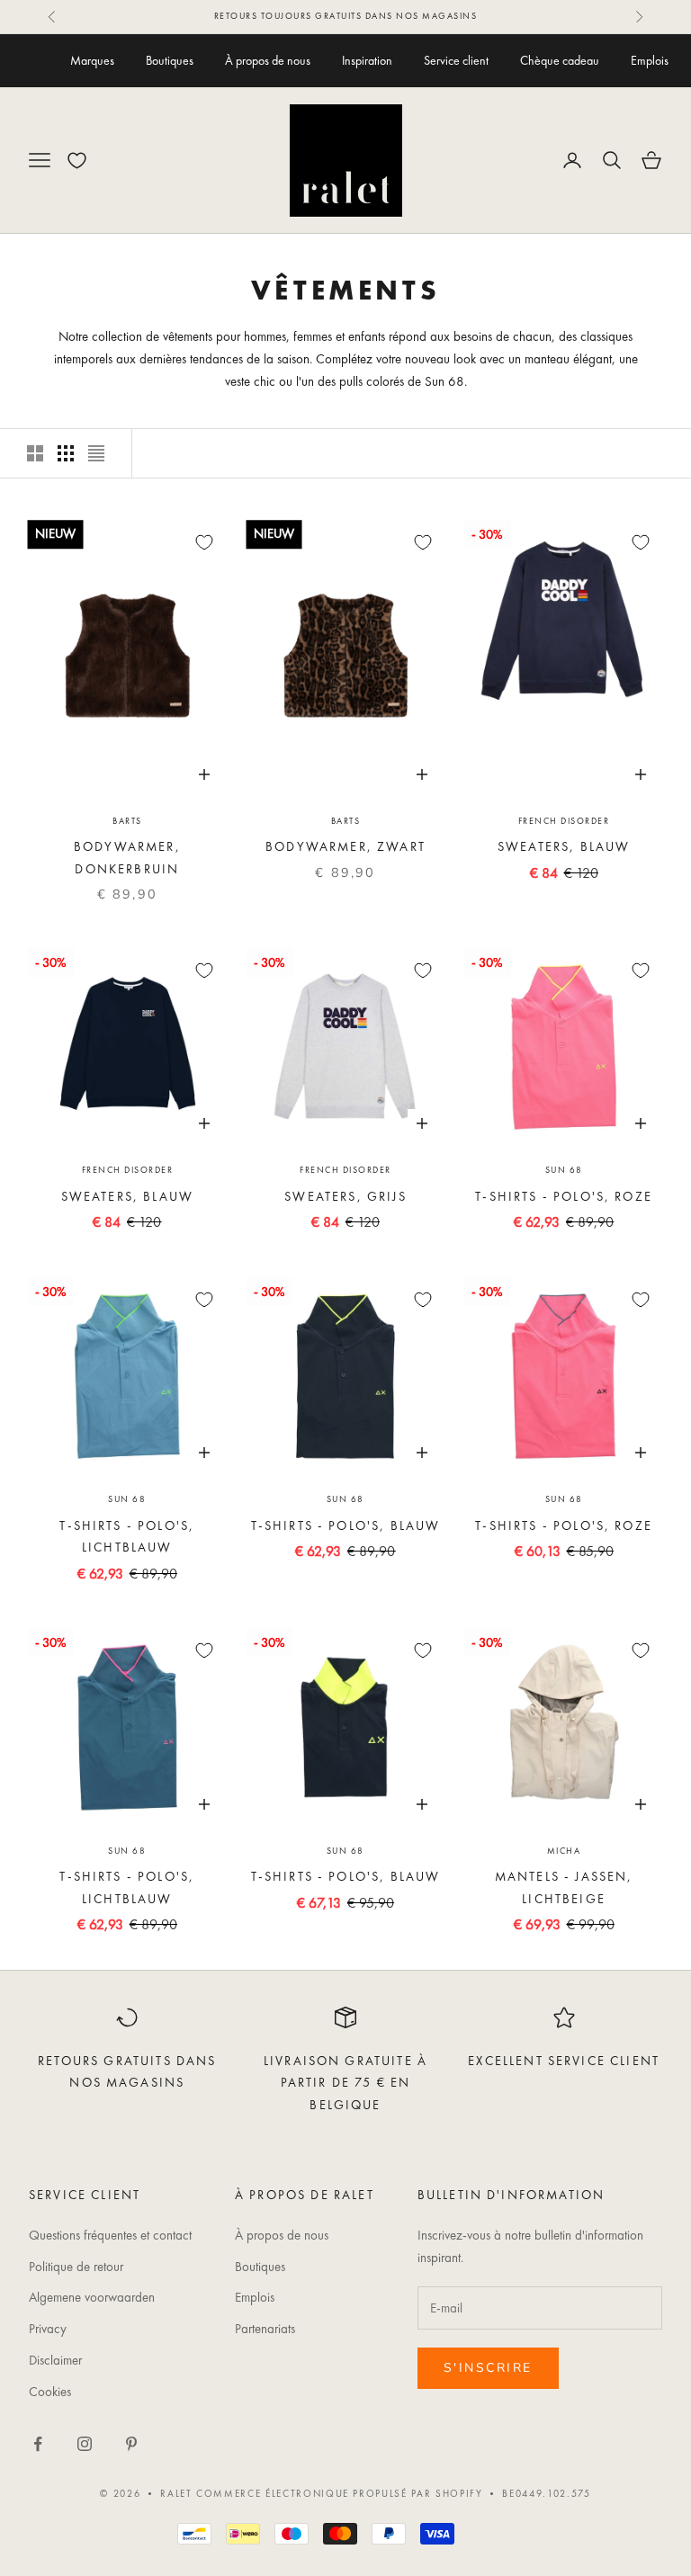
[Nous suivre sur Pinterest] (131, 2444)
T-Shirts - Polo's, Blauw (346, 1525)
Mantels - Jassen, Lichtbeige (564, 1887)
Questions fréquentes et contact (110, 2235)
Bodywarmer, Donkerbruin (127, 857)
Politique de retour (76, 2267)
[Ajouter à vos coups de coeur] (204, 542)
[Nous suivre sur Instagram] (85, 2444)
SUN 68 (564, 1170)
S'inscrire (488, 2368)
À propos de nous (268, 60)
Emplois (650, 60)
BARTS (127, 821)
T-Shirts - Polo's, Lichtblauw (127, 1536)
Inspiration (367, 60)
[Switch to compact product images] (96, 453)
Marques (92, 60)
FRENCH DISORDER (564, 821)
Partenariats (265, 2329)
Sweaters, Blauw (564, 846)
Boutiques (170, 60)
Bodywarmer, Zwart (345, 846)
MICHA (564, 1851)
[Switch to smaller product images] (66, 453)
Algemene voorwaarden (92, 2297)
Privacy (48, 2329)
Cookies (50, 2392)
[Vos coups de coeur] (77, 161)
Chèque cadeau (560, 60)
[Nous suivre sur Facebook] (38, 2444)
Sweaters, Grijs (345, 1196)
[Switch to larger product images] (35, 453)
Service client (456, 60)
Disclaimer (55, 2360)
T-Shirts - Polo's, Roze (564, 1196)
